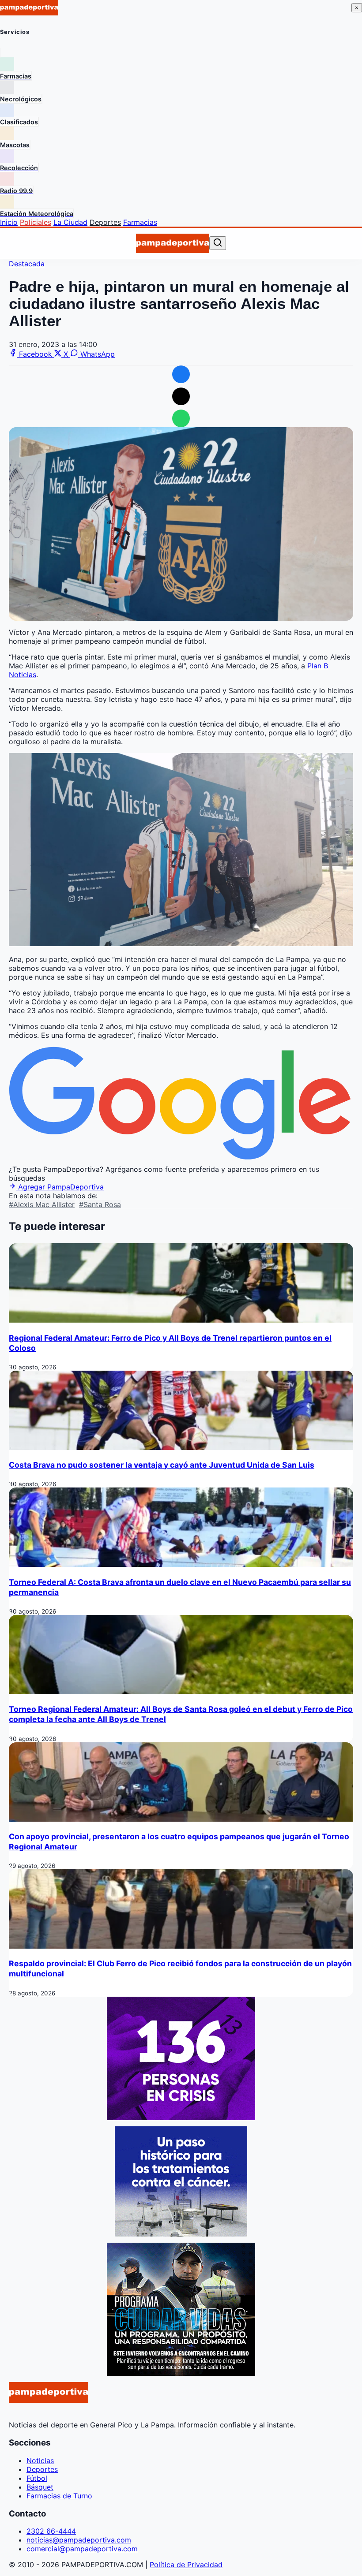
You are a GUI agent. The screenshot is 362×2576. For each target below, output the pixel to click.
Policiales (36, 222)
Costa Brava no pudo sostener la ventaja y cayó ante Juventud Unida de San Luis (162, 1465)
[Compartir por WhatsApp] (181, 418)
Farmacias (140, 222)
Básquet (40, 2487)
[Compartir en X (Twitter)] (181, 396)
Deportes (105, 222)
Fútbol (37, 2478)
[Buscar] (218, 243)
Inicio (9, 222)
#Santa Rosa (100, 1204)
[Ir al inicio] (172, 243)
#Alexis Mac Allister (42, 1204)
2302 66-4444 (51, 2531)
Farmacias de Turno (59, 2496)
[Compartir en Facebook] (181, 374)
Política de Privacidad (186, 2565)
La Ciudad (70, 222)
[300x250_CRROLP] (181, 2234)
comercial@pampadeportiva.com (82, 2549)
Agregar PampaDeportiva (60, 1187)
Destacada (27, 264)
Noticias (40, 2460)
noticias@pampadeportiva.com (79, 2540)
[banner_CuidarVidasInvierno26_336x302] (181, 2373)
